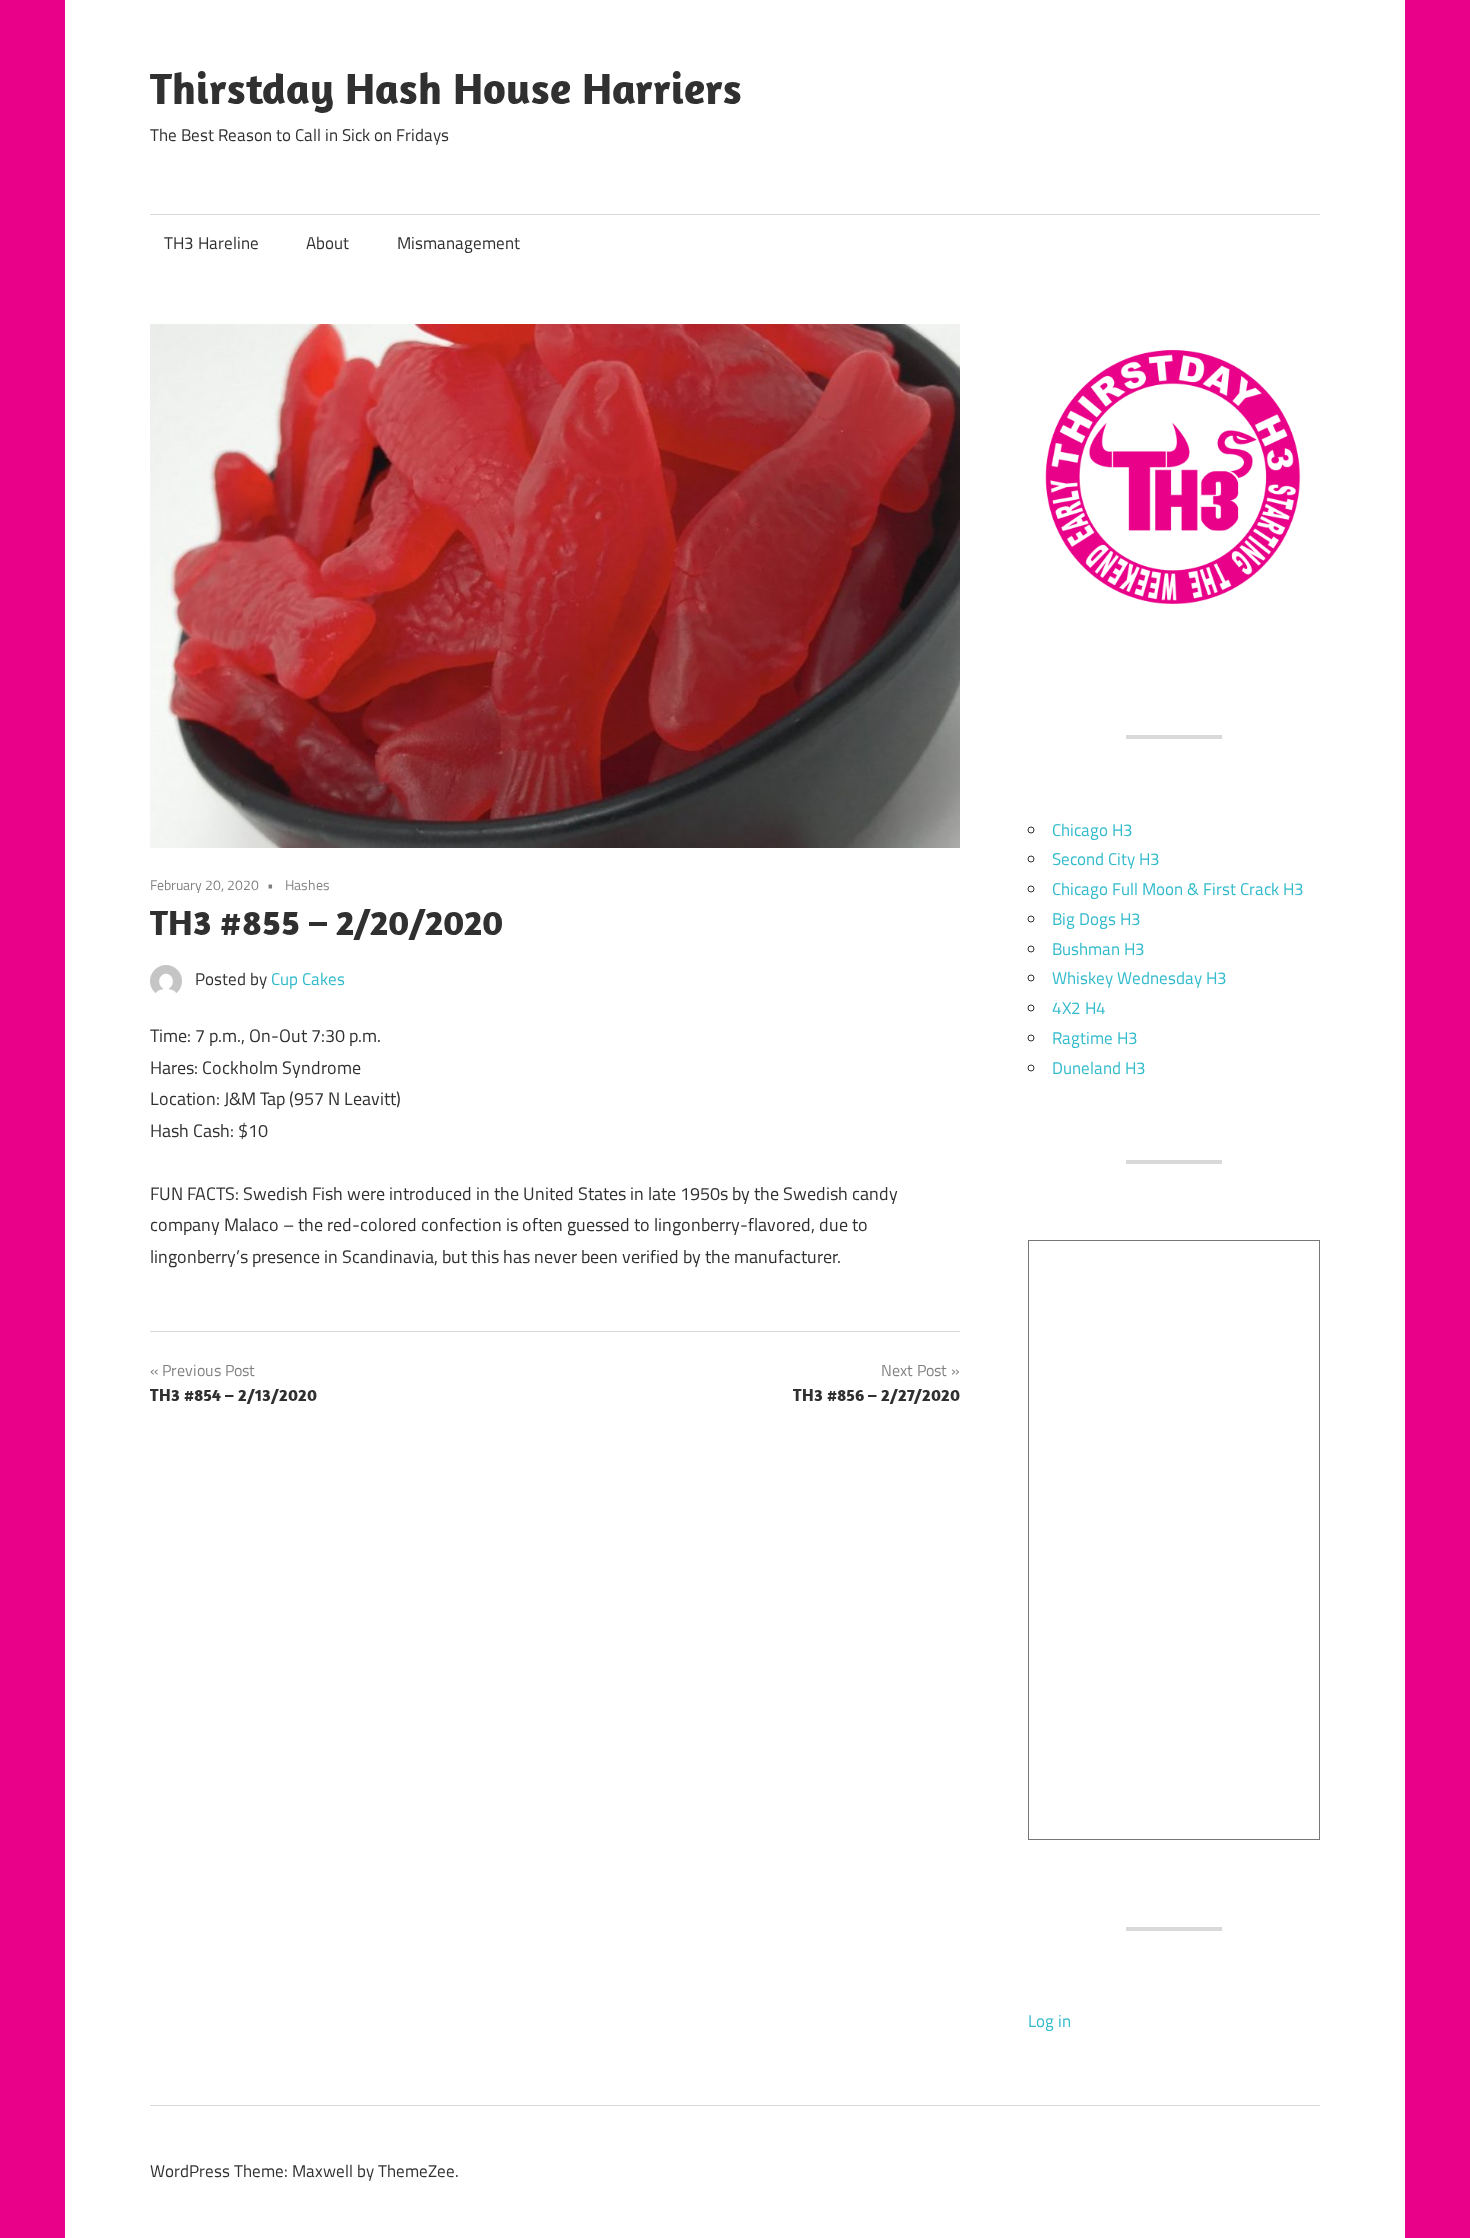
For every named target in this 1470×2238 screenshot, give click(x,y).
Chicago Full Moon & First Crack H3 (1178, 889)
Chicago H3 (1092, 830)
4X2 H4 (1079, 1008)
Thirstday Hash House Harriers (446, 88)
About (327, 243)
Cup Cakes (308, 979)
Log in (1049, 2021)
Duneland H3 (1099, 1068)
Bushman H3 (1098, 949)
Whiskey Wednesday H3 (1139, 978)
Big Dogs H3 (1096, 919)
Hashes (307, 884)
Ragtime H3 (1095, 1038)
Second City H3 (1106, 859)
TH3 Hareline (211, 243)
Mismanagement (458, 243)
